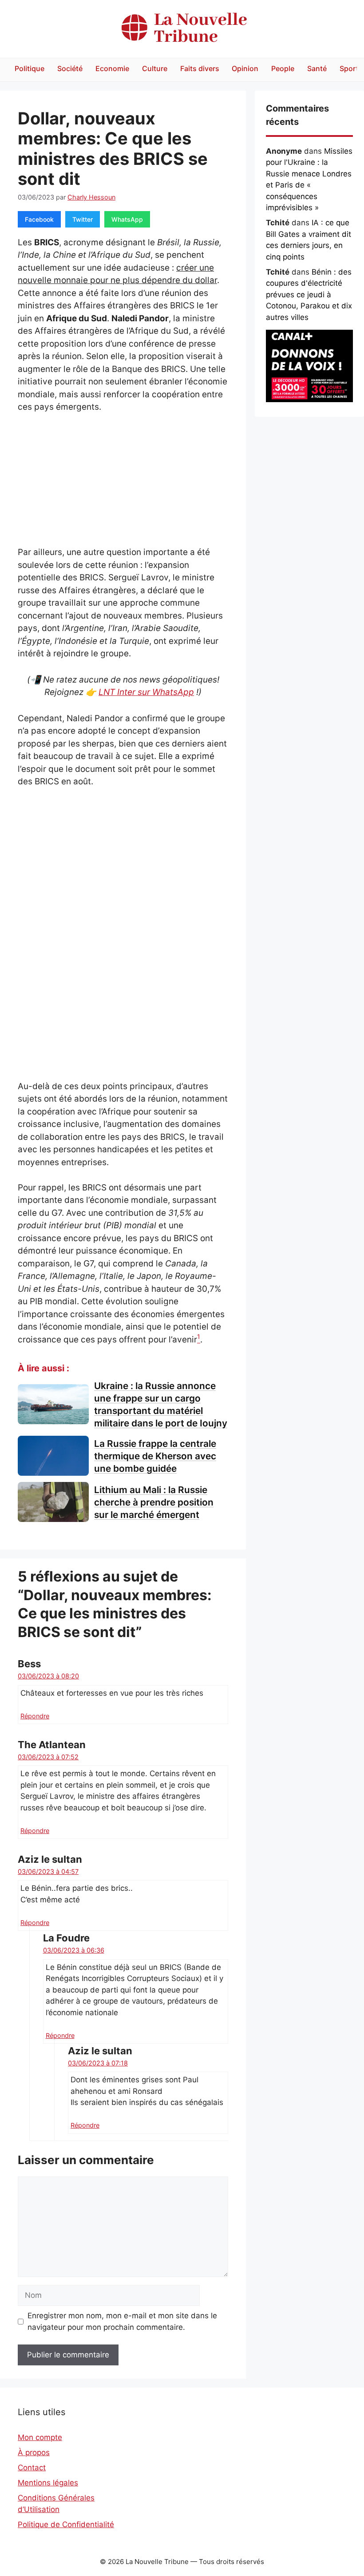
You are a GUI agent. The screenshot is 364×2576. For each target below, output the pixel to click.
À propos (34, 2452)
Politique (30, 68)
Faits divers (200, 68)
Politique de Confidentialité (66, 2524)
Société (70, 68)
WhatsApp (127, 219)
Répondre (35, 1716)
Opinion (245, 68)
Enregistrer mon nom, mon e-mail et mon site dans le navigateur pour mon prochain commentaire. (122, 2321)
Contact (32, 2468)
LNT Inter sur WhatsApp (146, 692)
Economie (112, 68)
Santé (317, 68)
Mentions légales (48, 2483)
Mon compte (40, 2437)
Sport (349, 68)
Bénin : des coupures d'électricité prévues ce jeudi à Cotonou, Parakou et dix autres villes (309, 295)
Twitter (83, 219)
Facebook (39, 219)
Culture (155, 68)
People (283, 68)
